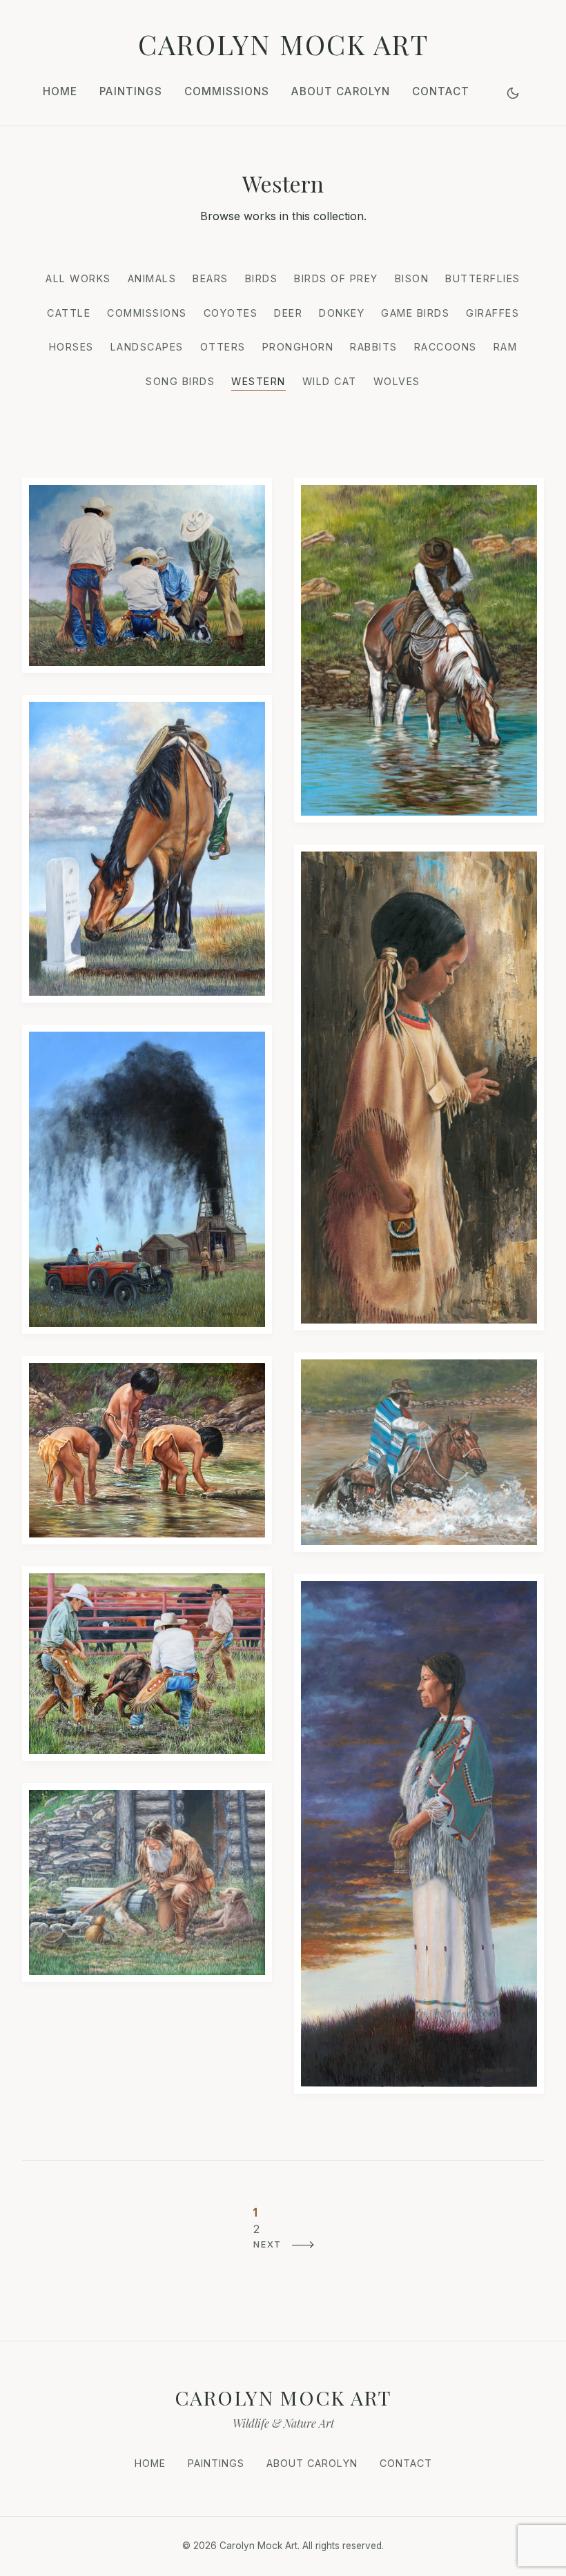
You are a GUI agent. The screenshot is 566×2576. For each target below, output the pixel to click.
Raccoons (446, 347)
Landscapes (147, 347)
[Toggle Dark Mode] (513, 93)
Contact (441, 91)
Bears (211, 278)
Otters (223, 347)
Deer (288, 313)
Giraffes (492, 313)
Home (60, 91)
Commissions (227, 91)
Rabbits (374, 347)
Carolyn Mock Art (283, 44)
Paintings (131, 91)
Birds (262, 278)
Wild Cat (330, 381)
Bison (412, 278)
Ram (506, 347)
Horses (71, 347)
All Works (78, 278)
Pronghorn (298, 347)
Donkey (342, 313)
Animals (152, 278)
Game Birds (415, 313)
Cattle (69, 313)
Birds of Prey (336, 278)
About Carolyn (341, 91)
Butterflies (483, 278)
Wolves (397, 381)
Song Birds (180, 381)
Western (258, 381)
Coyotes (231, 313)
